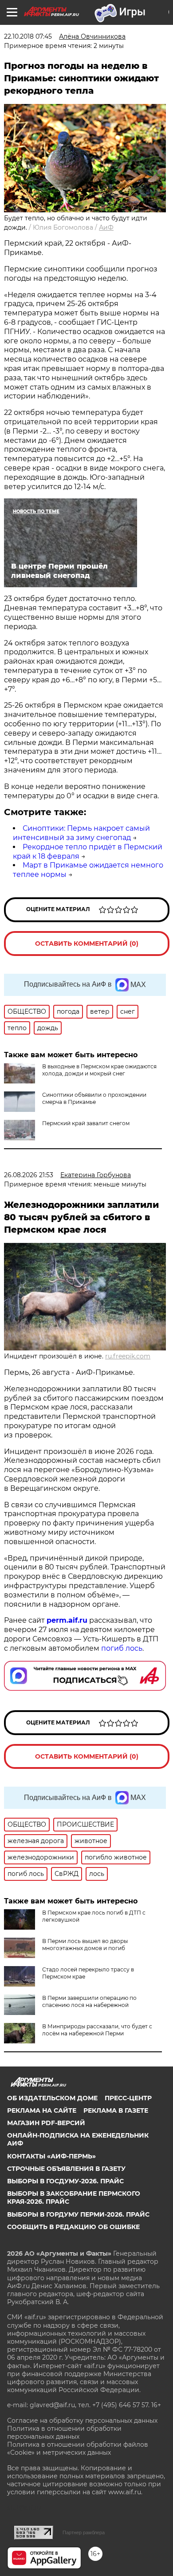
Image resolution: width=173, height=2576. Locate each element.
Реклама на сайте (42, 2110)
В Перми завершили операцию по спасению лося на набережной (89, 2001)
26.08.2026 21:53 (29, 1175)
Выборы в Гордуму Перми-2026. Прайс (78, 2214)
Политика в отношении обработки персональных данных (64, 2433)
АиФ (106, 227)
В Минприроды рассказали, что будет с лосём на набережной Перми (97, 2030)
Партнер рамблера (84, 2532)
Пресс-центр (128, 2098)
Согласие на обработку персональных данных (82, 2421)
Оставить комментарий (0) (87, 944)
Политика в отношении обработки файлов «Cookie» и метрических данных (78, 2449)
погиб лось (121, 1648)
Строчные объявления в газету (66, 2169)
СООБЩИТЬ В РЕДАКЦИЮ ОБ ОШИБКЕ (73, 2227)
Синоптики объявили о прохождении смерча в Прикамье (94, 1098)
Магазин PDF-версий (46, 2123)
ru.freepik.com (128, 1356)
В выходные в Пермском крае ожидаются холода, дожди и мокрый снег (99, 1070)
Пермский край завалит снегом (86, 1123)
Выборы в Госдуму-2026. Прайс (65, 2181)
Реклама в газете (116, 2110)
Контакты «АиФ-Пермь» (51, 2156)
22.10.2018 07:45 (28, 36)
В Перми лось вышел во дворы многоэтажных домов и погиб (85, 1945)
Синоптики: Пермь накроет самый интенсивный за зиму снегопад (81, 833)
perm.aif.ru (67, 1620)
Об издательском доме (52, 2098)
